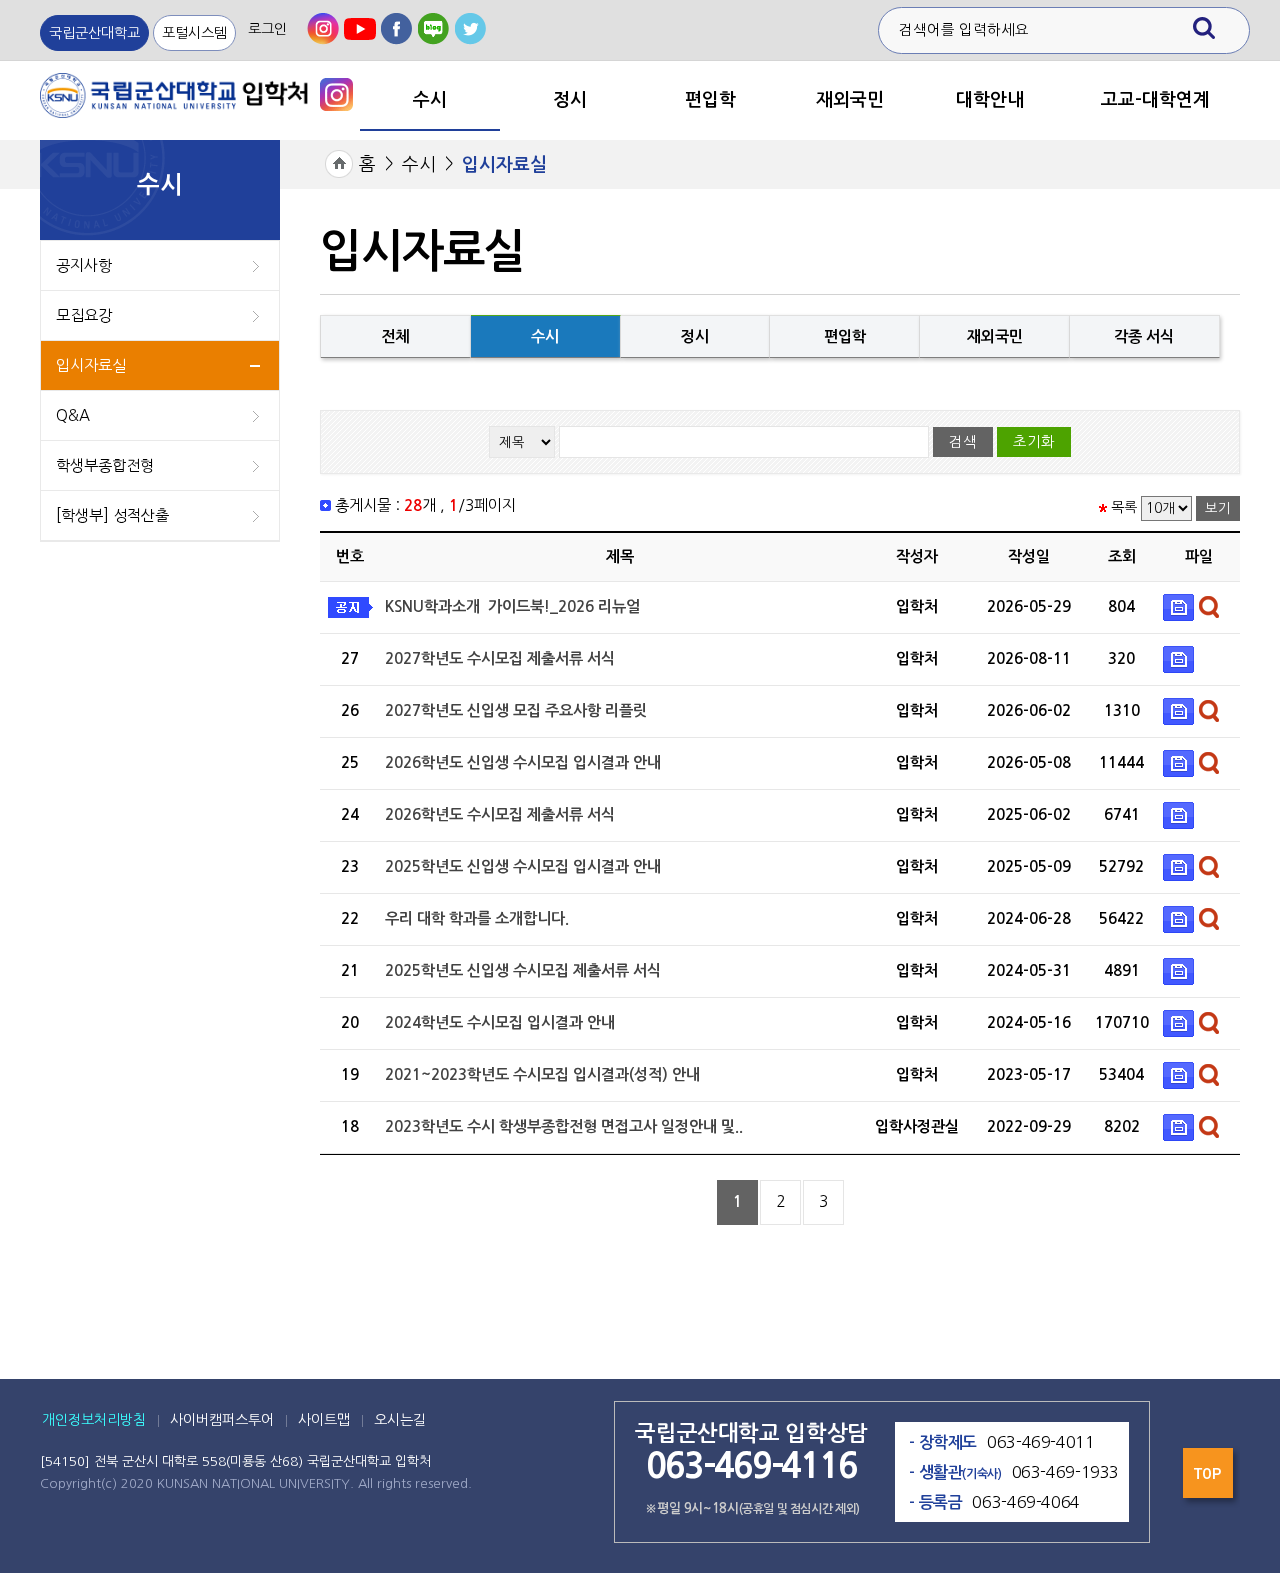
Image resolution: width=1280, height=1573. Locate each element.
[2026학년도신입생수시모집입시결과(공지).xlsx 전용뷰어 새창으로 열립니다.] (1211, 761)
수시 (430, 100)
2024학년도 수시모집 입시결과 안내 (500, 1022)
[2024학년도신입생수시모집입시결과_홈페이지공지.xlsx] (1181, 1021)
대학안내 (990, 100)
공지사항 (84, 265)
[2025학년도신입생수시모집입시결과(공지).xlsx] (1181, 865)
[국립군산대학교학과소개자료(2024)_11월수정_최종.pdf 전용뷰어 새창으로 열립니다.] (1211, 917)
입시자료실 (91, 365)
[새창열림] (323, 29)
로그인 (267, 29)
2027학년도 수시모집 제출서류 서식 (500, 658)
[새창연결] (336, 93)
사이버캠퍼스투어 (222, 1420)
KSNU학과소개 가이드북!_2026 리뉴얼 (512, 606)
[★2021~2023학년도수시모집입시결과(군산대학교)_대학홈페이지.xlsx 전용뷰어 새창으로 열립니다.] (1211, 1073)
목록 (1124, 508)
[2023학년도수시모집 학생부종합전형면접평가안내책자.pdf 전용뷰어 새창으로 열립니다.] (1211, 1125)
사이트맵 (324, 1420)
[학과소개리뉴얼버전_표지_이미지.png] (1181, 605)
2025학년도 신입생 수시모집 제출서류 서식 (523, 970)
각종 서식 (1144, 336)
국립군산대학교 (94, 33)
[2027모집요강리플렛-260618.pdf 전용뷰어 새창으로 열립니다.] (1211, 709)
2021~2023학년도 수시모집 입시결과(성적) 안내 (542, 1074)
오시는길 (400, 1420)
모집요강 (84, 315)
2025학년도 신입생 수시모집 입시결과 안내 (523, 866)
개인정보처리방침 (94, 1420)
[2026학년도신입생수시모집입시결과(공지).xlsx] (1181, 761)
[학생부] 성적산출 (112, 515)
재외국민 (850, 100)
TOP (1210, 1478)
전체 (395, 336)
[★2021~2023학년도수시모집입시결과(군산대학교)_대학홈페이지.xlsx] (1181, 1073)
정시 (570, 100)
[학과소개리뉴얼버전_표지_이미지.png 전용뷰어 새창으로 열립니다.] (1211, 605)
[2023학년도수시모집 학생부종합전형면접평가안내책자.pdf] (1181, 1125)
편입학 (710, 100)
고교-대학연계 (1155, 100)
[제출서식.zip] (1181, 657)
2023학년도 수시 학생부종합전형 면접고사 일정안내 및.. (564, 1126)
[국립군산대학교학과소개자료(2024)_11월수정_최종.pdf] (1181, 917)
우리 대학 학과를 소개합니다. (477, 918)
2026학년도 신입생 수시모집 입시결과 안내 (523, 762)
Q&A (73, 415)
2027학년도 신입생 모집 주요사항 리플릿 (516, 710)
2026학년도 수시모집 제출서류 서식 (500, 814)
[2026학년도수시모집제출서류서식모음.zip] (1181, 813)
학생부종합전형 (105, 465)
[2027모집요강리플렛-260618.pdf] (1181, 709)
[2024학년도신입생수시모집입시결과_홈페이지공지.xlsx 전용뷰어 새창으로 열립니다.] (1211, 1021)
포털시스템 (194, 33)
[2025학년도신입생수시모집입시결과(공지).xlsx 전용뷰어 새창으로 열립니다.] (1211, 865)
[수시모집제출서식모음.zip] (1181, 969)
